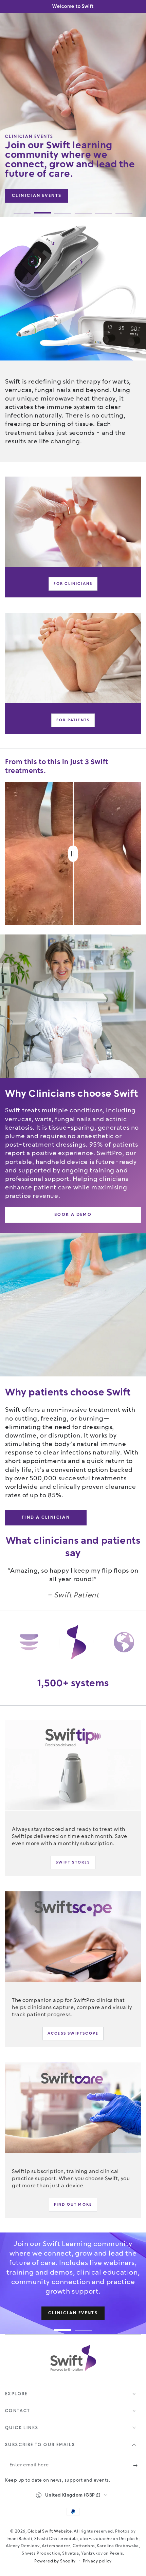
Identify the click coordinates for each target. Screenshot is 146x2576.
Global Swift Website (50, 2531)
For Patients (73, 720)
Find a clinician (46, 1517)
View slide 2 (42, 209)
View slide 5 (104, 209)
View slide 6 (124, 209)
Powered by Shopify (55, 2561)
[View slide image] (73, 115)
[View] (73, 522)
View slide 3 (63, 209)
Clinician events (57, 202)
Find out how (32, 186)
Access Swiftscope (73, 2033)
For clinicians (73, 584)
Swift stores (73, 1862)
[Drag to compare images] (73, 854)
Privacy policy (97, 2561)
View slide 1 (22, 209)
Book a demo (51, 196)
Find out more (73, 2204)
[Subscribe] (137, 2465)
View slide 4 (83, 209)
